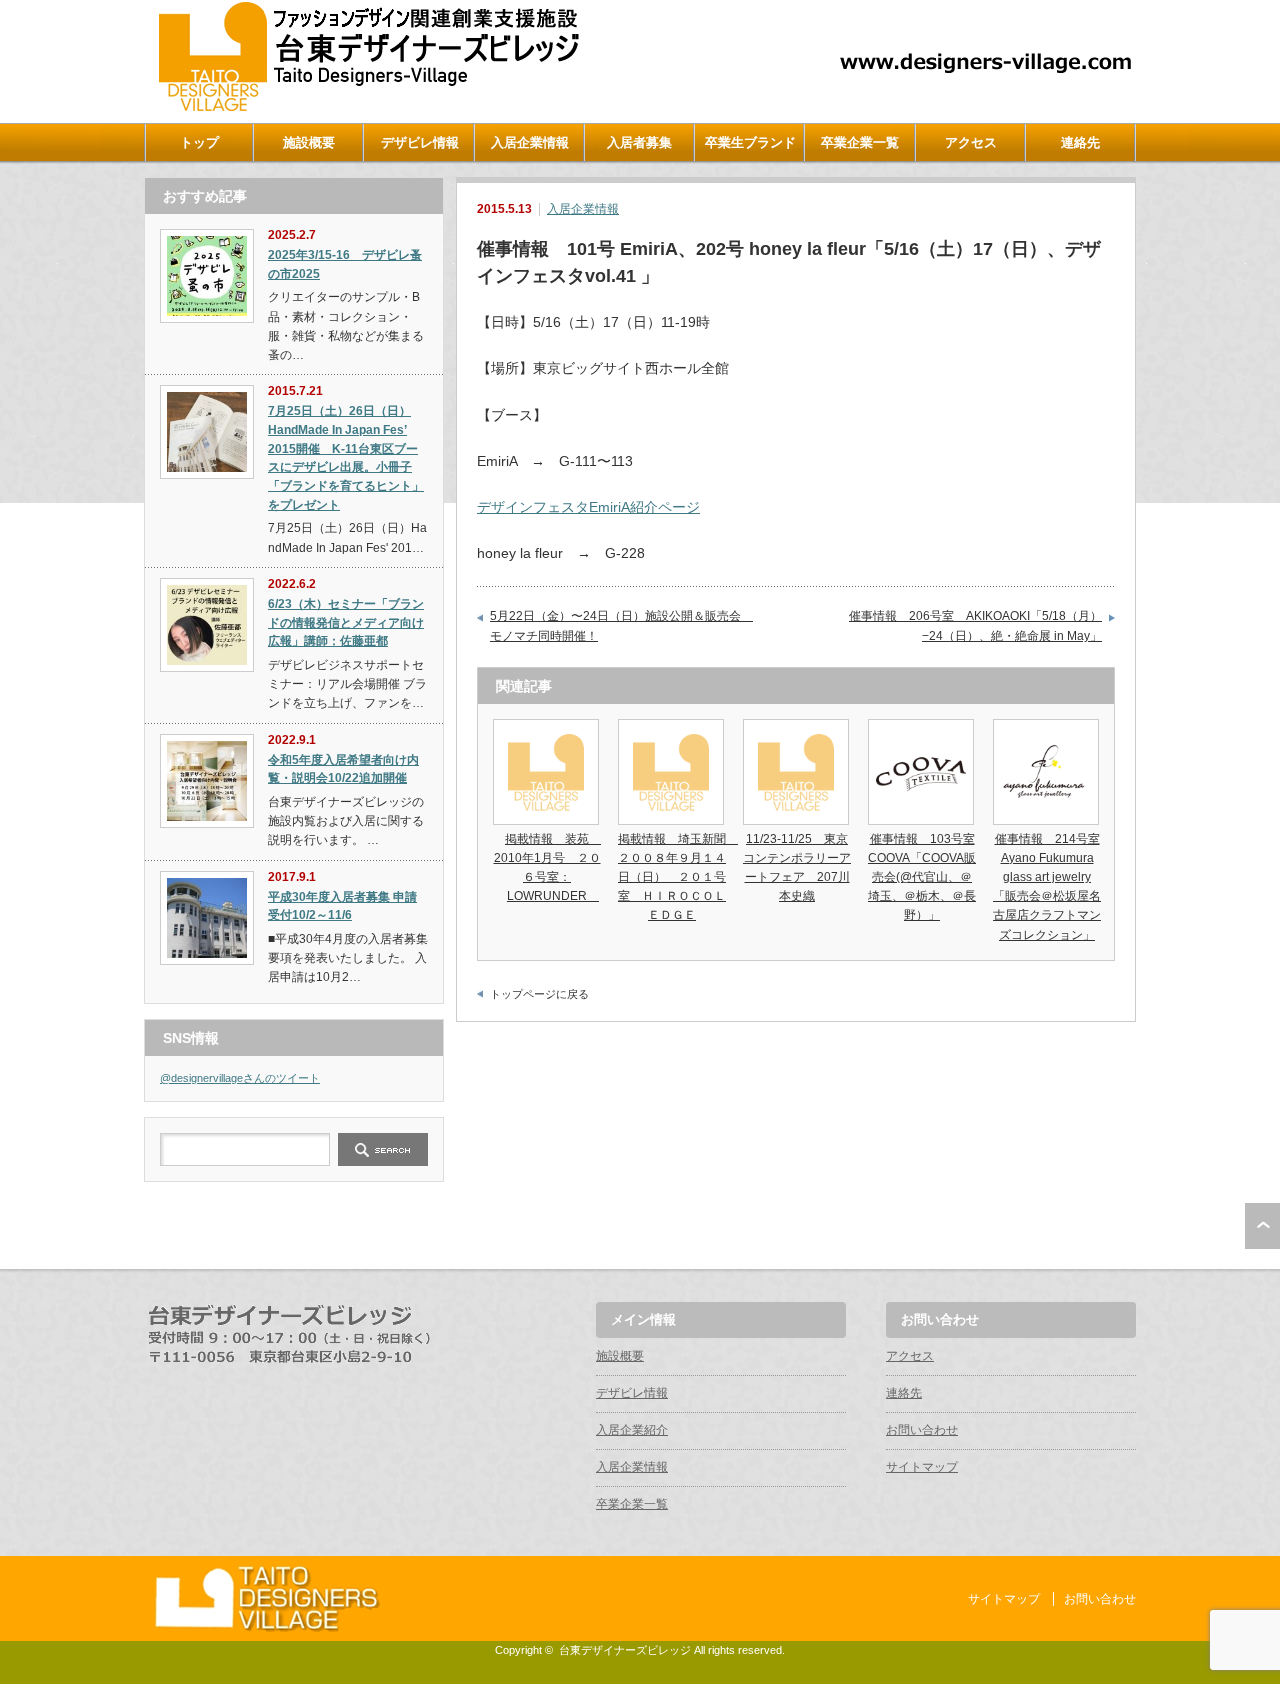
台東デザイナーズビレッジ (625, 1650)
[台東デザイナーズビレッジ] (367, 106)
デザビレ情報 (420, 142)
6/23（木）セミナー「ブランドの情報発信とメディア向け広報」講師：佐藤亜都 (346, 622)
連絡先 (1080, 142)
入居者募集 (639, 142)
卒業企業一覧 (860, 142)
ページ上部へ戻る (1262, 1226)
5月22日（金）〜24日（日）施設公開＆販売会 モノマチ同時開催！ (621, 626)
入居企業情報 (530, 142)
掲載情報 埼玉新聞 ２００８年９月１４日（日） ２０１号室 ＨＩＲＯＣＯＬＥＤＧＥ (678, 877)
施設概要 (309, 142)
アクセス (971, 142)
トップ (199, 142)
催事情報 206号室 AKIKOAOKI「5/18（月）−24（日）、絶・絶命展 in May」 (975, 626)
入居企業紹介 (632, 1430)
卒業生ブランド (750, 142)
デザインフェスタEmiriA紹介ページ (588, 507)
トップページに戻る (539, 994)
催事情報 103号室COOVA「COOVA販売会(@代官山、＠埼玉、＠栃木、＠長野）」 (922, 877)
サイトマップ (922, 1467)
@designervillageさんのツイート (240, 1078)
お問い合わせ (922, 1430)
